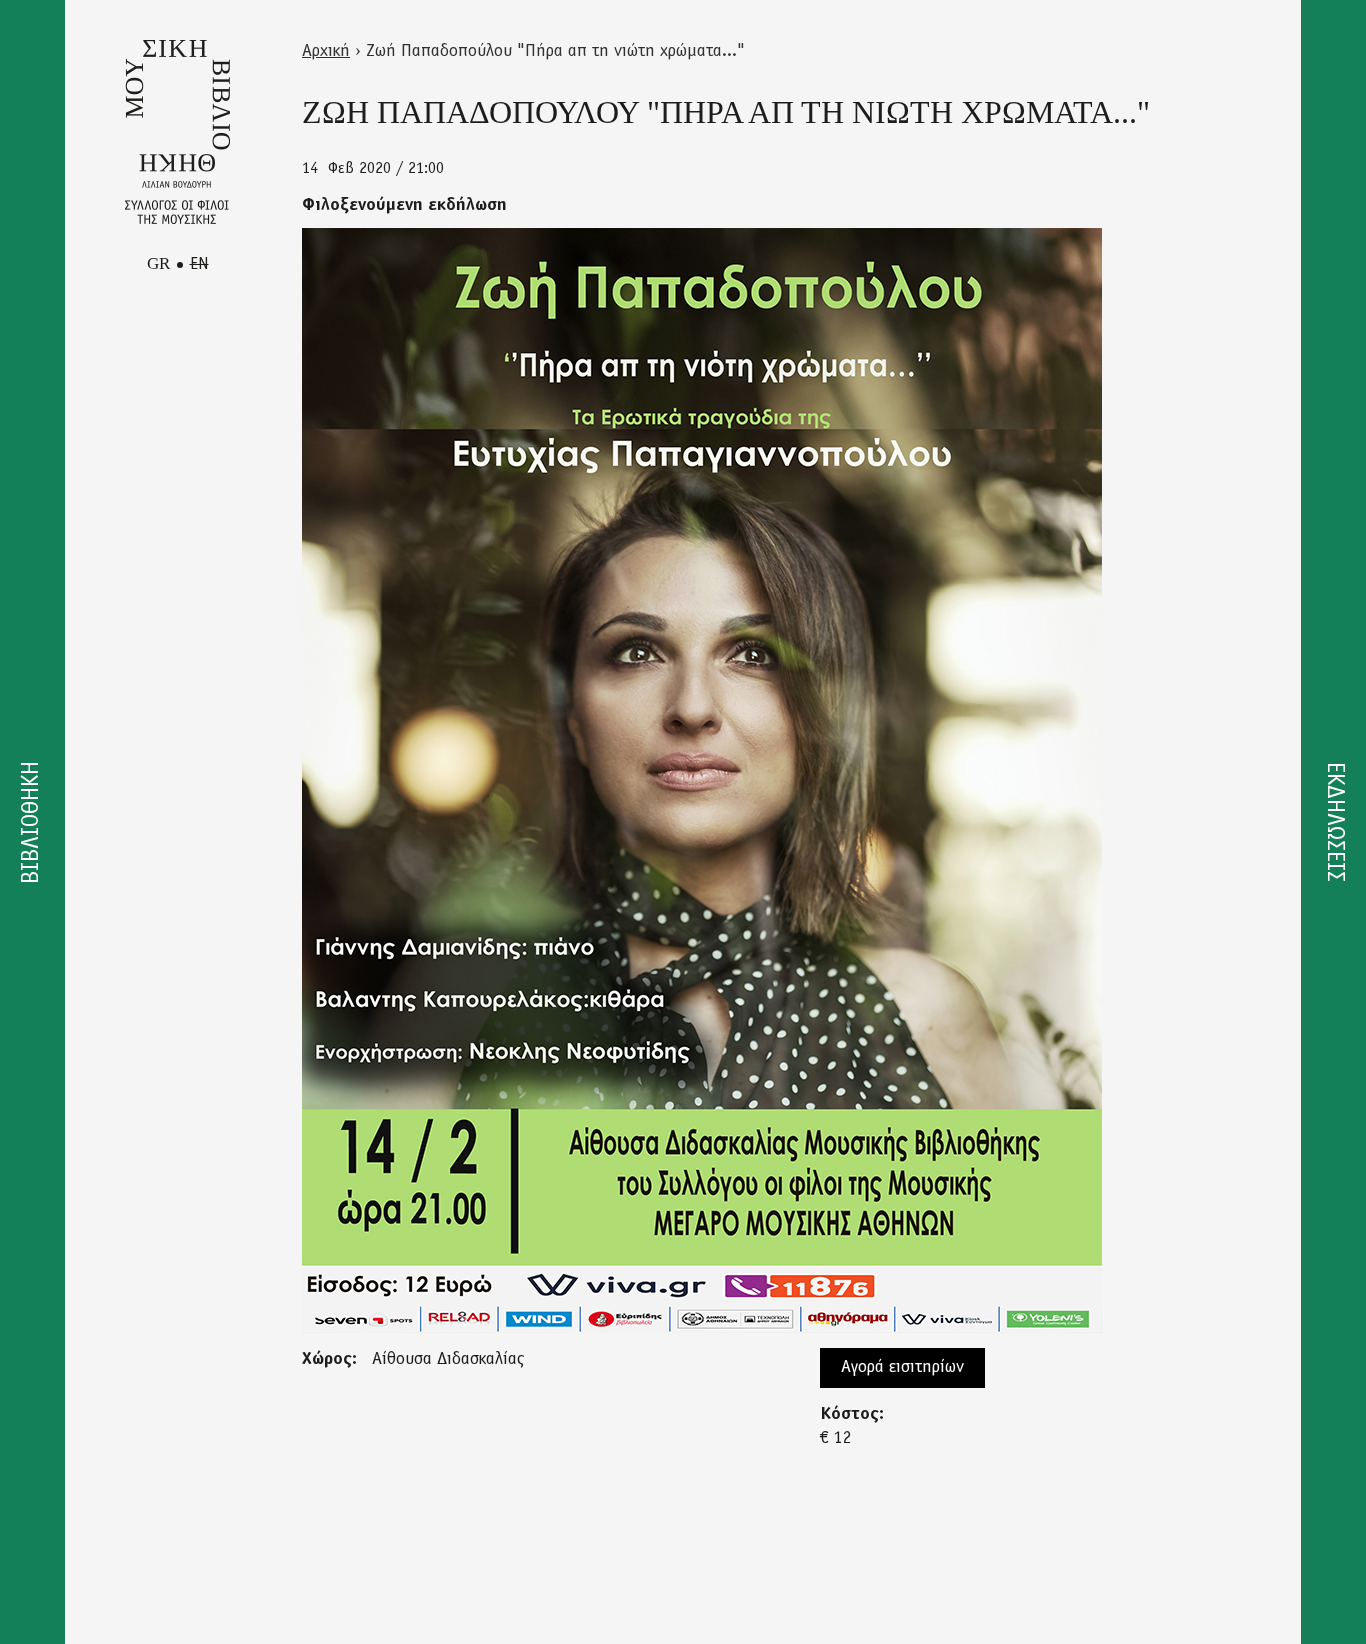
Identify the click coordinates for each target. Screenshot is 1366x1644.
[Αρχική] (177, 132)
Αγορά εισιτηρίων (902, 1368)
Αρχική (326, 52)
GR (158, 263)
